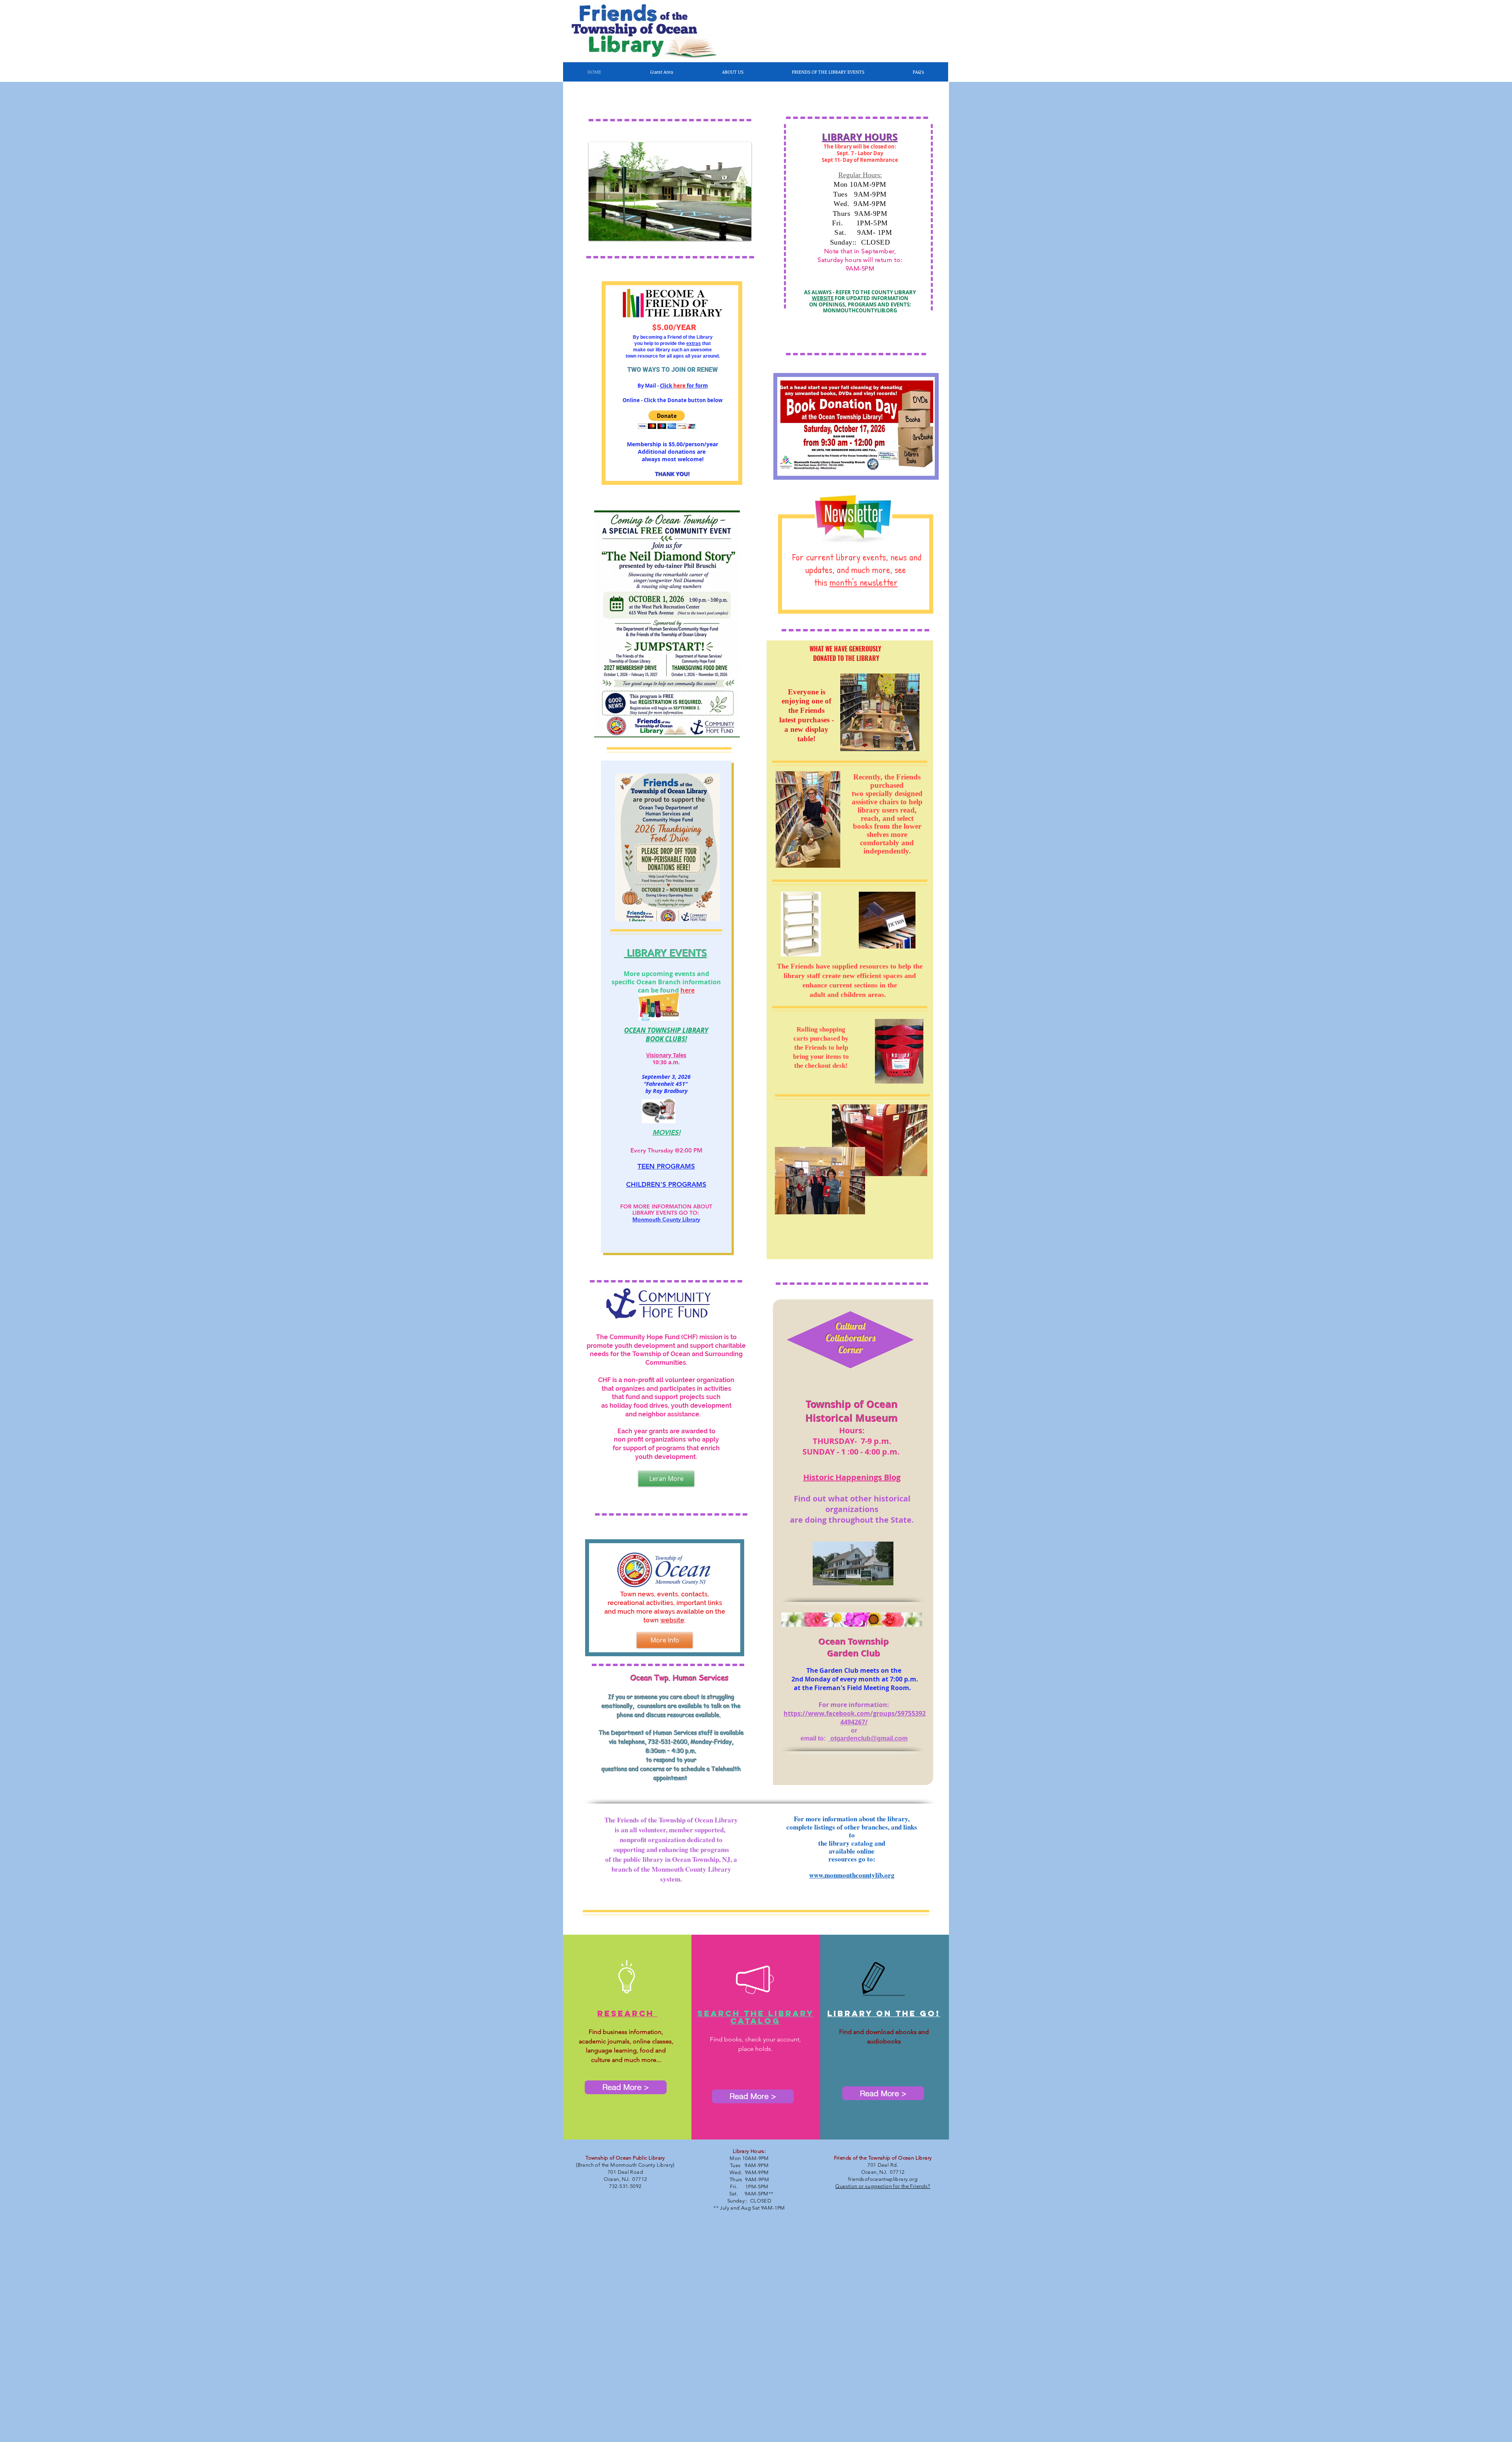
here (687, 990)
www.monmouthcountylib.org (852, 1875)
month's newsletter (864, 582)
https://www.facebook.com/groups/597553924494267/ (855, 1718)
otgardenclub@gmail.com (868, 1738)
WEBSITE (823, 298)
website (672, 1620)
